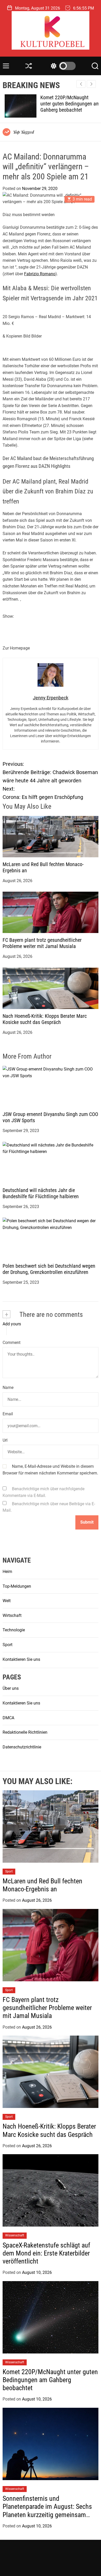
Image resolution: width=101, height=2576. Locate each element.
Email (8, 1414)
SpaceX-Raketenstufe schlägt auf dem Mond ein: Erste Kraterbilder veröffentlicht (46, 2253)
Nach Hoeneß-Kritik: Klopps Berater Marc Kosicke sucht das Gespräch (45, 1019)
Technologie (14, 1630)
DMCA (8, 1718)
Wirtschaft (12, 1615)
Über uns (11, 1688)
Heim (7, 1572)
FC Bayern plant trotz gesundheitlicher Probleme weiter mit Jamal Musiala (42, 943)
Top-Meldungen (17, 1586)
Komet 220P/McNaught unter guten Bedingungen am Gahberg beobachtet (68, 104)
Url (5, 1440)
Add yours (12, 1324)
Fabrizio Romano (40, 274)
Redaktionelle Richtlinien (25, 1732)
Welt (7, 1601)
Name (8, 1388)
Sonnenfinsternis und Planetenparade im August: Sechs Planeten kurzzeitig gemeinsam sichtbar (47, 2511)
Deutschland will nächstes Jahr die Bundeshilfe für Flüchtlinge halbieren (41, 1193)
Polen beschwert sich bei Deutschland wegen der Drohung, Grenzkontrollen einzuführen (49, 1269)
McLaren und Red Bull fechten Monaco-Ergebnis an (42, 1885)
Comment (12, 1343)
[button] (91, 84)
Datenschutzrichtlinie (22, 1747)
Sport (8, 1645)
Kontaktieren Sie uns (21, 1659)
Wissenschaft (15, 2235)
